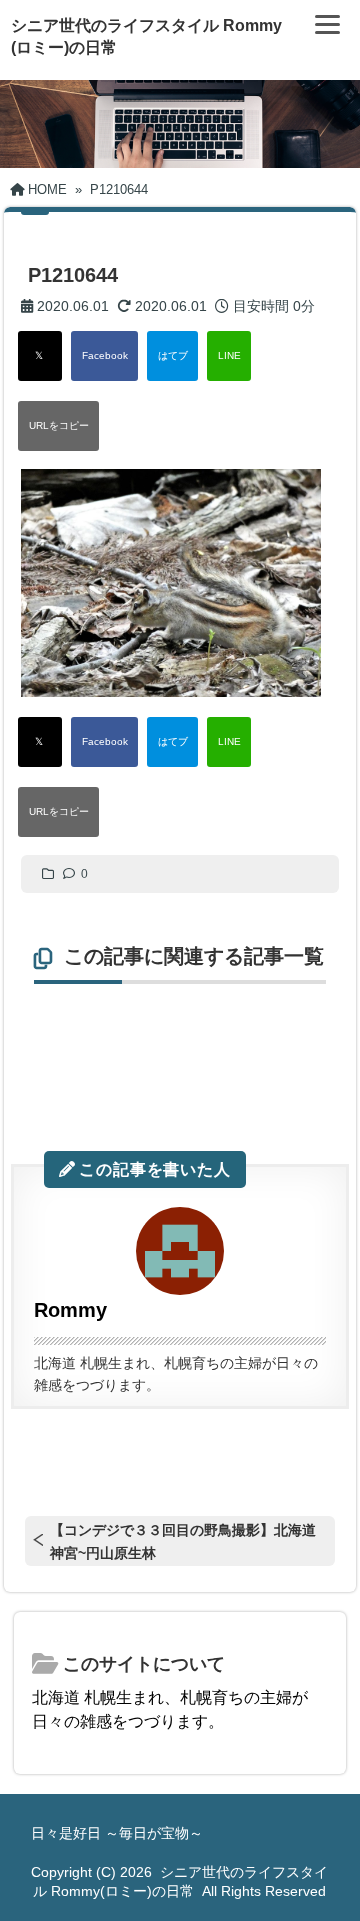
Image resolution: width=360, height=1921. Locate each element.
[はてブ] (172, 356)
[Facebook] (104, 356)
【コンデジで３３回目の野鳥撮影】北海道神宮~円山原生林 (183, 1541)
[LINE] (229, 356)
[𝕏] (40, 356)
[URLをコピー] (58, 426)
